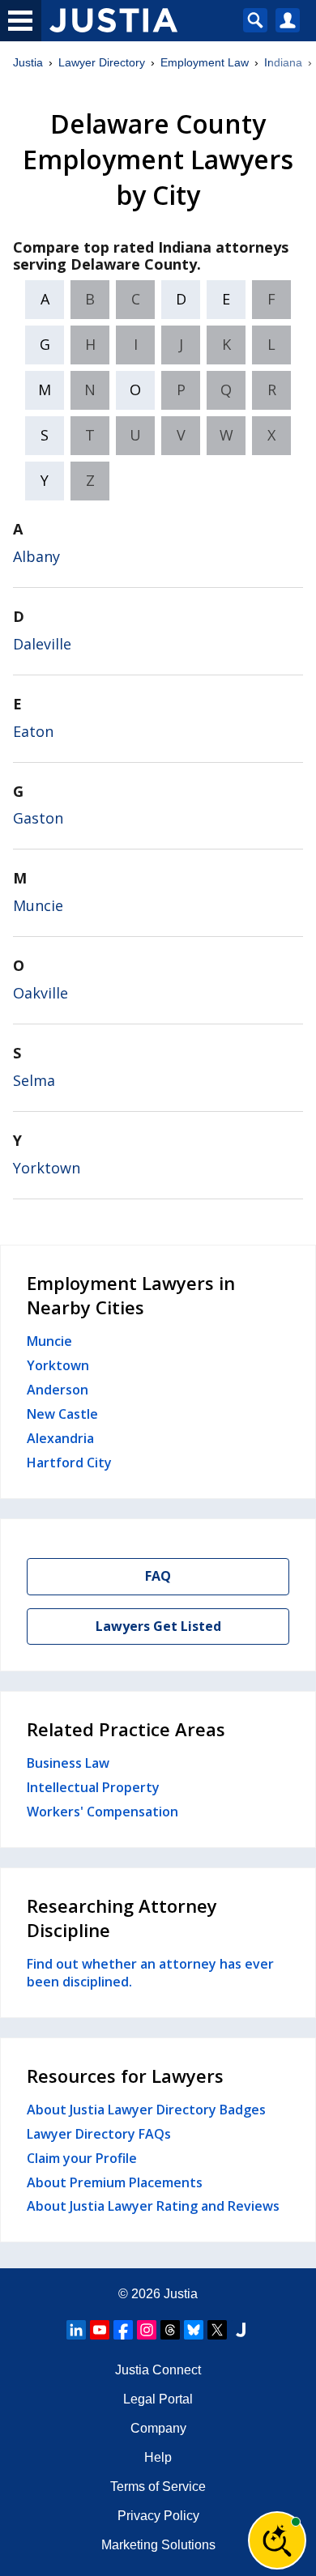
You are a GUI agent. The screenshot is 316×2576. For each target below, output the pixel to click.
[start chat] (277, 2540)
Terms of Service (158, 2487)
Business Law (68, 1763)
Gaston (38, 818)
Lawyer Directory (102, 62)
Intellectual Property (93, 1787)
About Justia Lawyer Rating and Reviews (153, 2206)
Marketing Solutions (158, 2545)
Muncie (38, 905)
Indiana (283, 62)
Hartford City (69, 1463)
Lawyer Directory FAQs (99, 2134)
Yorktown (47, 1168)
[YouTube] (100, 2330)
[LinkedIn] (76, 2330)
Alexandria (60, 1438)
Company (158, 2428)
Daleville (42, 644)
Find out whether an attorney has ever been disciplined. (150, 1973)
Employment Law (205, 62)
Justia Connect (158, 2370)
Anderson (58, 1390)
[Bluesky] (194, 2330)
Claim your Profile (82, 2158)
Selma (34, 1080)
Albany (36, 556)
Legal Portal (158, 2399)
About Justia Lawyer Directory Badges (146, 2110)
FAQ (158, 1576)
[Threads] (170, 2330)
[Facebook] (123, 2330)
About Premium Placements (115, 2182)
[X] (217, 2330)
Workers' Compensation (102, 1812)
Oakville (41, 993)
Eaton (33, 731)
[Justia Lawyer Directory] (241, 2330)
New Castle (62, 1414)
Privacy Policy (158, 2516)
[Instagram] (147, 2330)
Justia (28, 62)
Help (158, 2457)
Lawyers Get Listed (158, 1626)
